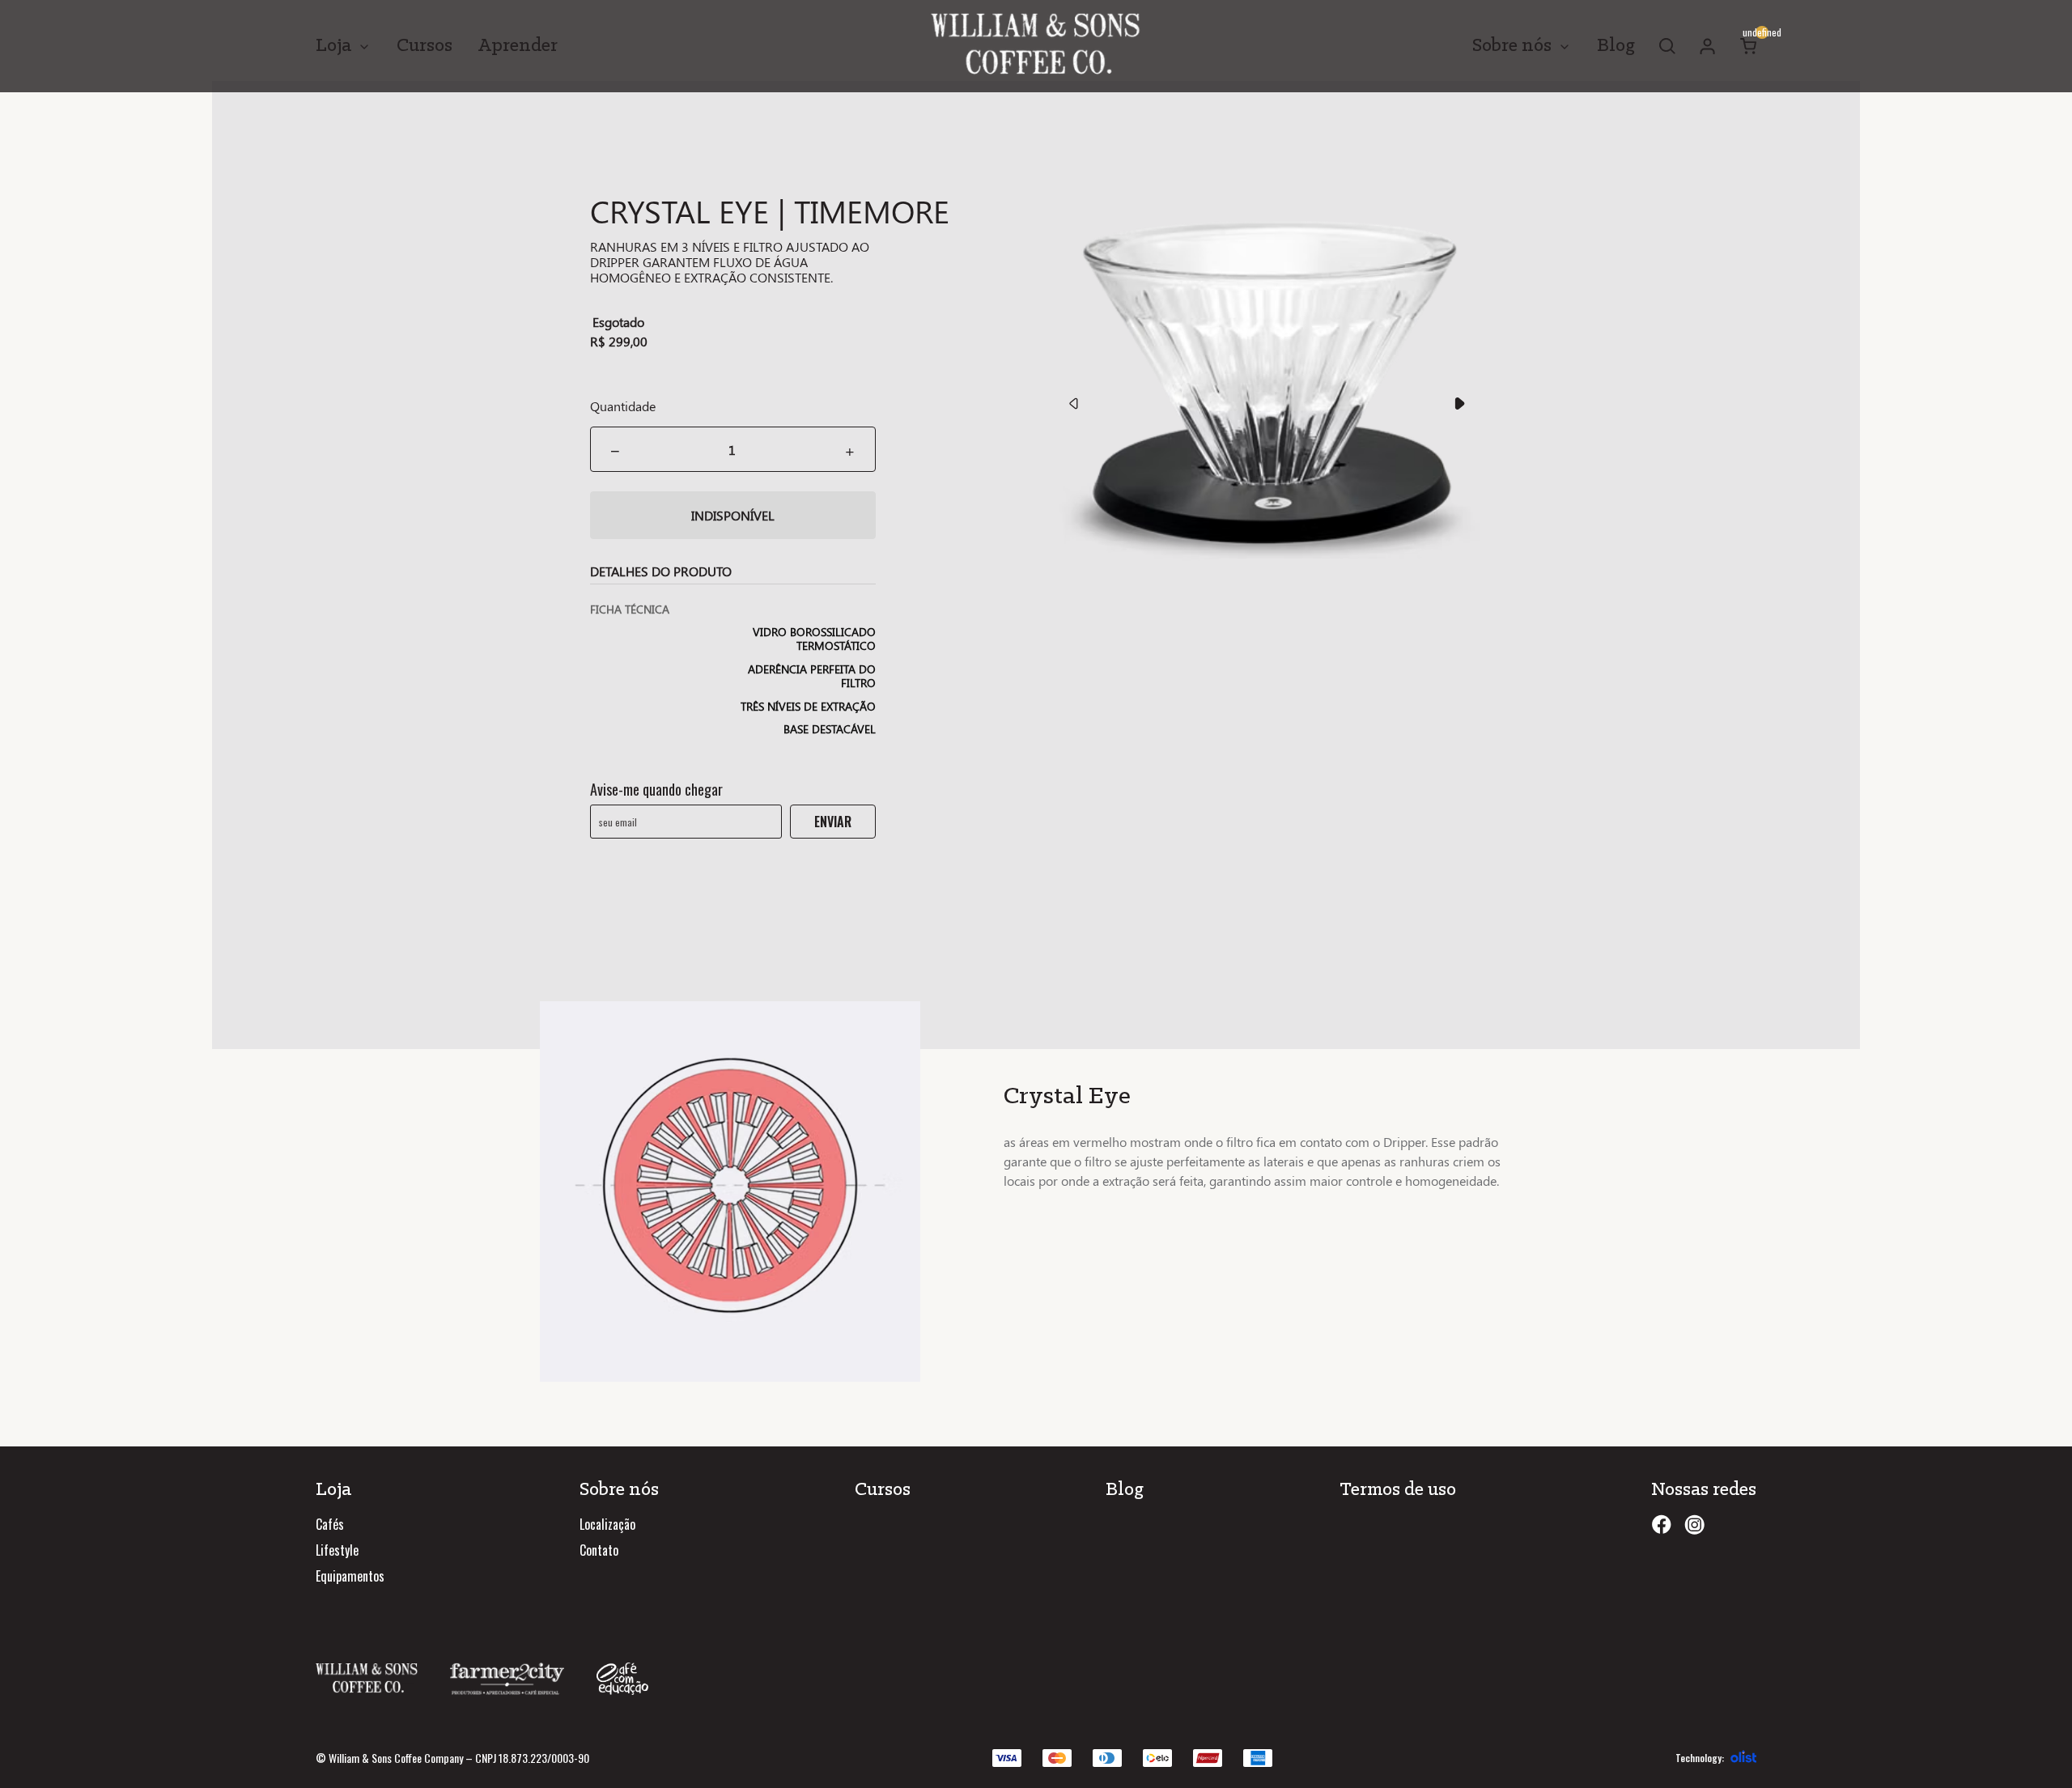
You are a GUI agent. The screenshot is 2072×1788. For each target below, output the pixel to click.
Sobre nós (1512, 46)
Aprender (518, 46)
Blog (1616, 46)
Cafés (330, 1524)
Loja (333, 46)
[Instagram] (1694, 1525)
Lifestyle (337, 1550)
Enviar (833, 822)
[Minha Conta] (1708, 46)
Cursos (425, 46)
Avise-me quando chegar (656, 789)
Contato (599, 1550)
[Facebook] (1661, 1525)
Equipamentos (350, 1576)
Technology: (1700, 1758)
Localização (607, 1524)
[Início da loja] (1036, 46)
